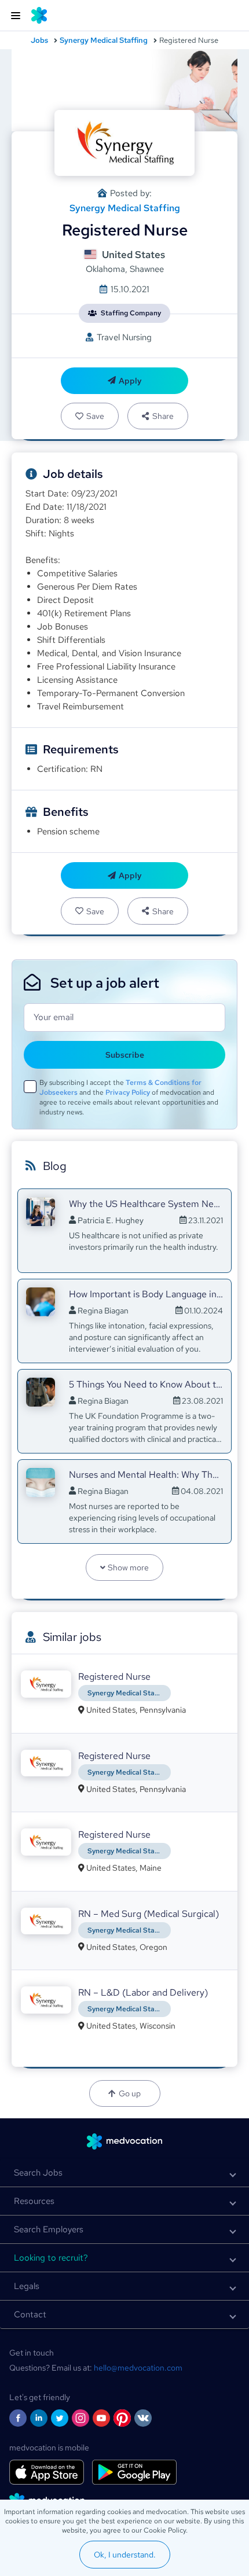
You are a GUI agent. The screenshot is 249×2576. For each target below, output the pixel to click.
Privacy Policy (128, 1092)
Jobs (39, 40)
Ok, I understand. (125, 2555)
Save (95, 416)
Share (163, 416)
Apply (130, 381)
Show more (128, 1567)
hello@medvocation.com (138, 2368)
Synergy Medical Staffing (104, 40)
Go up (130, 2093)
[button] (124, 2173)
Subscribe (125, 1055)
